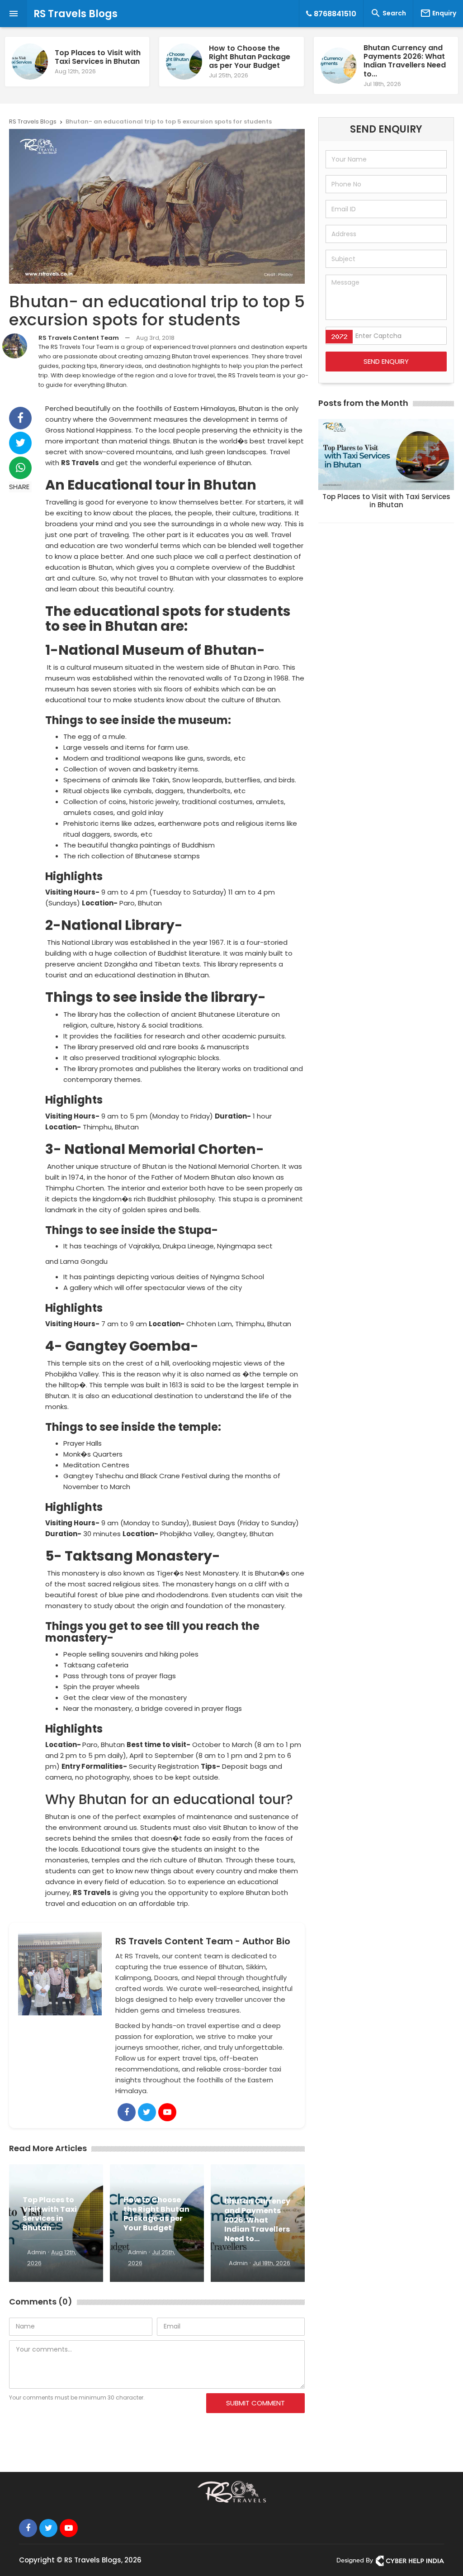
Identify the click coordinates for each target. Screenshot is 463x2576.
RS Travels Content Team (79, 338)
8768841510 (334, 14)
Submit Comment (255, 2403)
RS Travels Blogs (76, 14)
